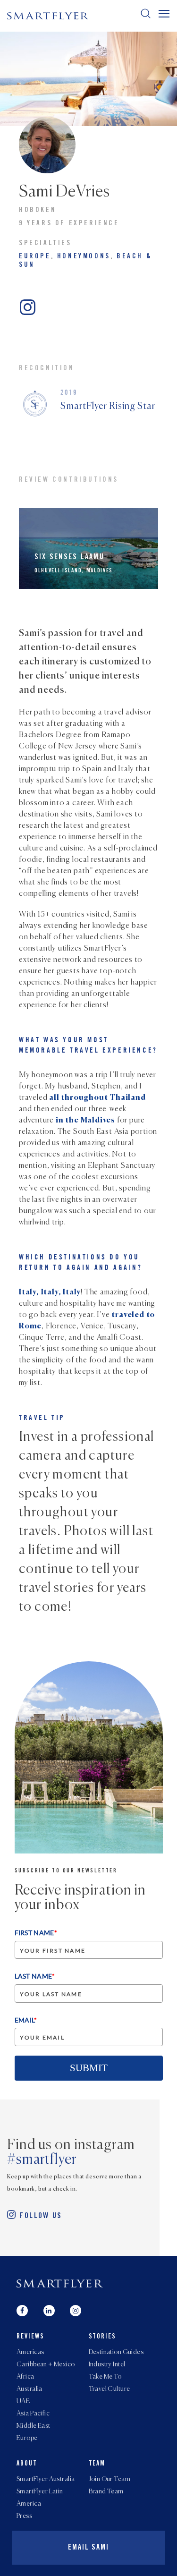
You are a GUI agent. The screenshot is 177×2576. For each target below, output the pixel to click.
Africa (25, 2377)
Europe (35, 257)
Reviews (30, 2337)
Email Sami (88, 2548)
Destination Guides (116, 2352)
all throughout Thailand (97, 1098)
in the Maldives (85, 1121)
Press (24, 2516)
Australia (29, 2389)
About (27, 2464)
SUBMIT (89, 2068)
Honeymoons (84, 257)
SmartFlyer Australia (46, 2479)
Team (97, 2464)
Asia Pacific (33, 2414)
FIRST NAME (36, 1933)
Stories (103, 2337)
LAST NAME (35, 1976)
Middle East (34, 2426)
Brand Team (106, 2491)
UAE (23, 2401)
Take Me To (105, 2377)
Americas (30, 2352)
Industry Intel (107, 2364)
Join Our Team (110, 2479)
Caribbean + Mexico (46, 2364)
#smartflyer (42, 2160)
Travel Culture (110, 2389)
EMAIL (26, 2020)
